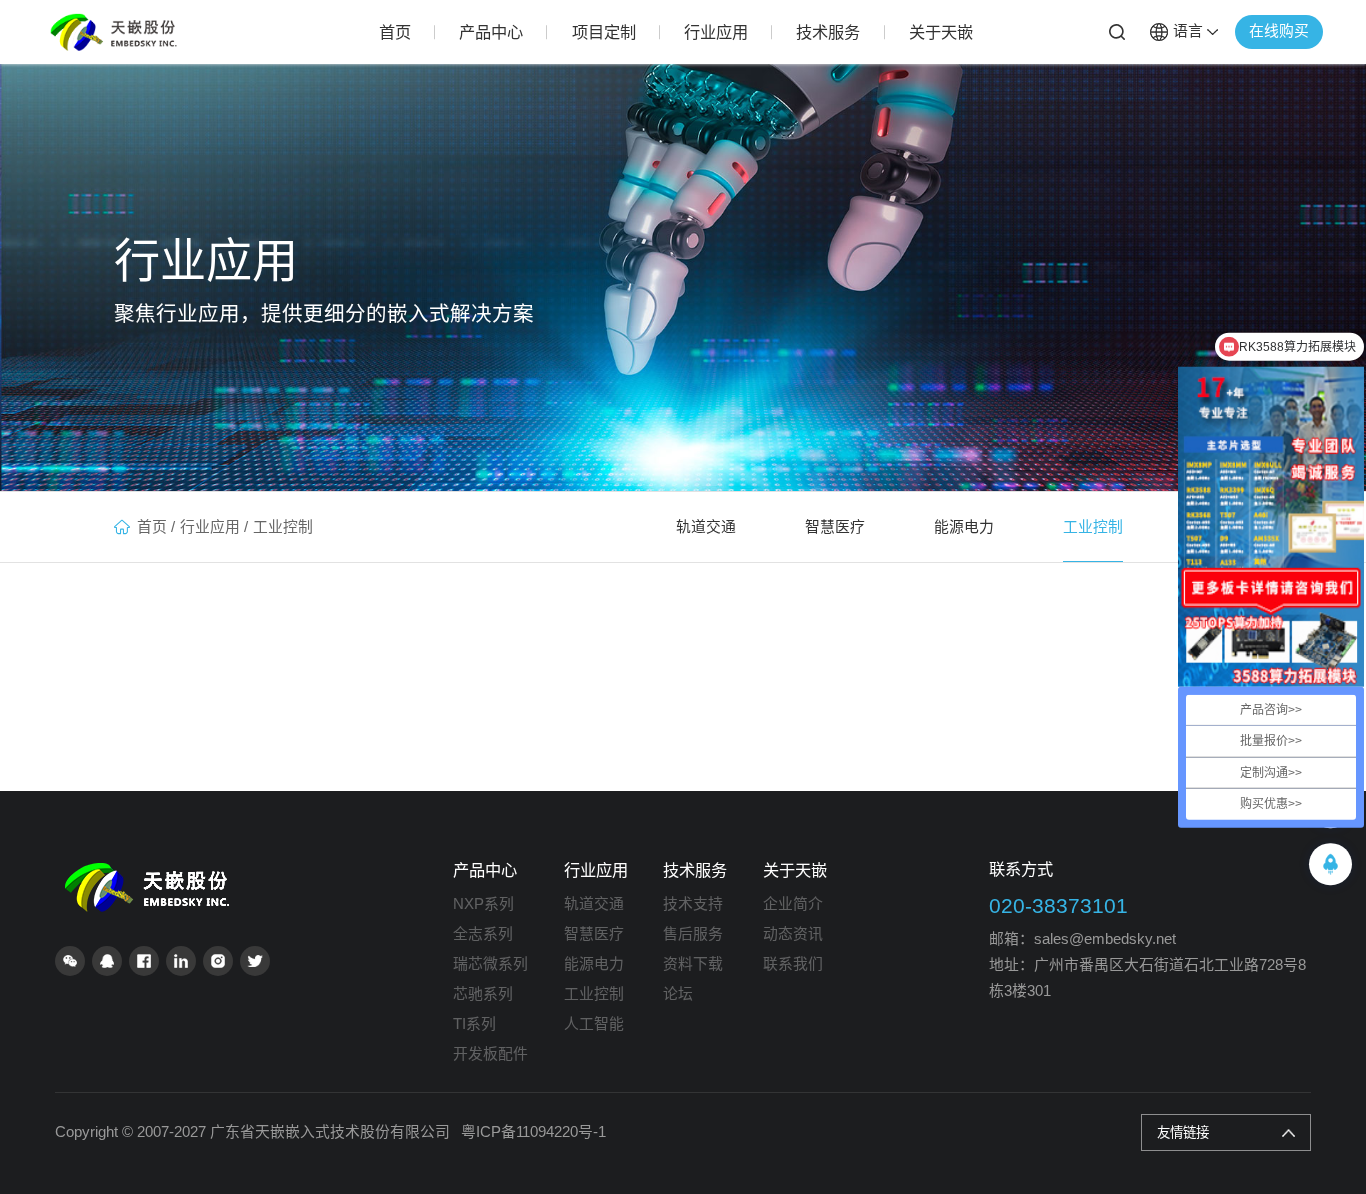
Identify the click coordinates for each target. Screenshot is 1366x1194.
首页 (395, 32)
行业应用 (716, 32)
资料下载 (693, 964)
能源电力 (964, 527)
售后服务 (693, 934)
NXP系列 (483, 904)
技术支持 (693, 904)
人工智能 (594, 1024)
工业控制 (283, 527)
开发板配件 (490, 1054)
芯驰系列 (483, 994)
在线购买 (1279, 31)
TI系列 (474, 1024)
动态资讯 (793, 934)
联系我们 (793, 964)
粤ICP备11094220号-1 (533, 1132)
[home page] (151, 870)
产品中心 (491, 32)
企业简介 (793, 904)
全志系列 (483, 934)
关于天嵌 (941, 32)
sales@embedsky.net (1105, 939)
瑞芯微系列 (490, 964)
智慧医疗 (835, 527)
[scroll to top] (1330, 864)
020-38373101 (1058, 905)
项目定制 (604, 32)
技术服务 (828, 32)
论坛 (678, 994)
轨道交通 (706, 527)
